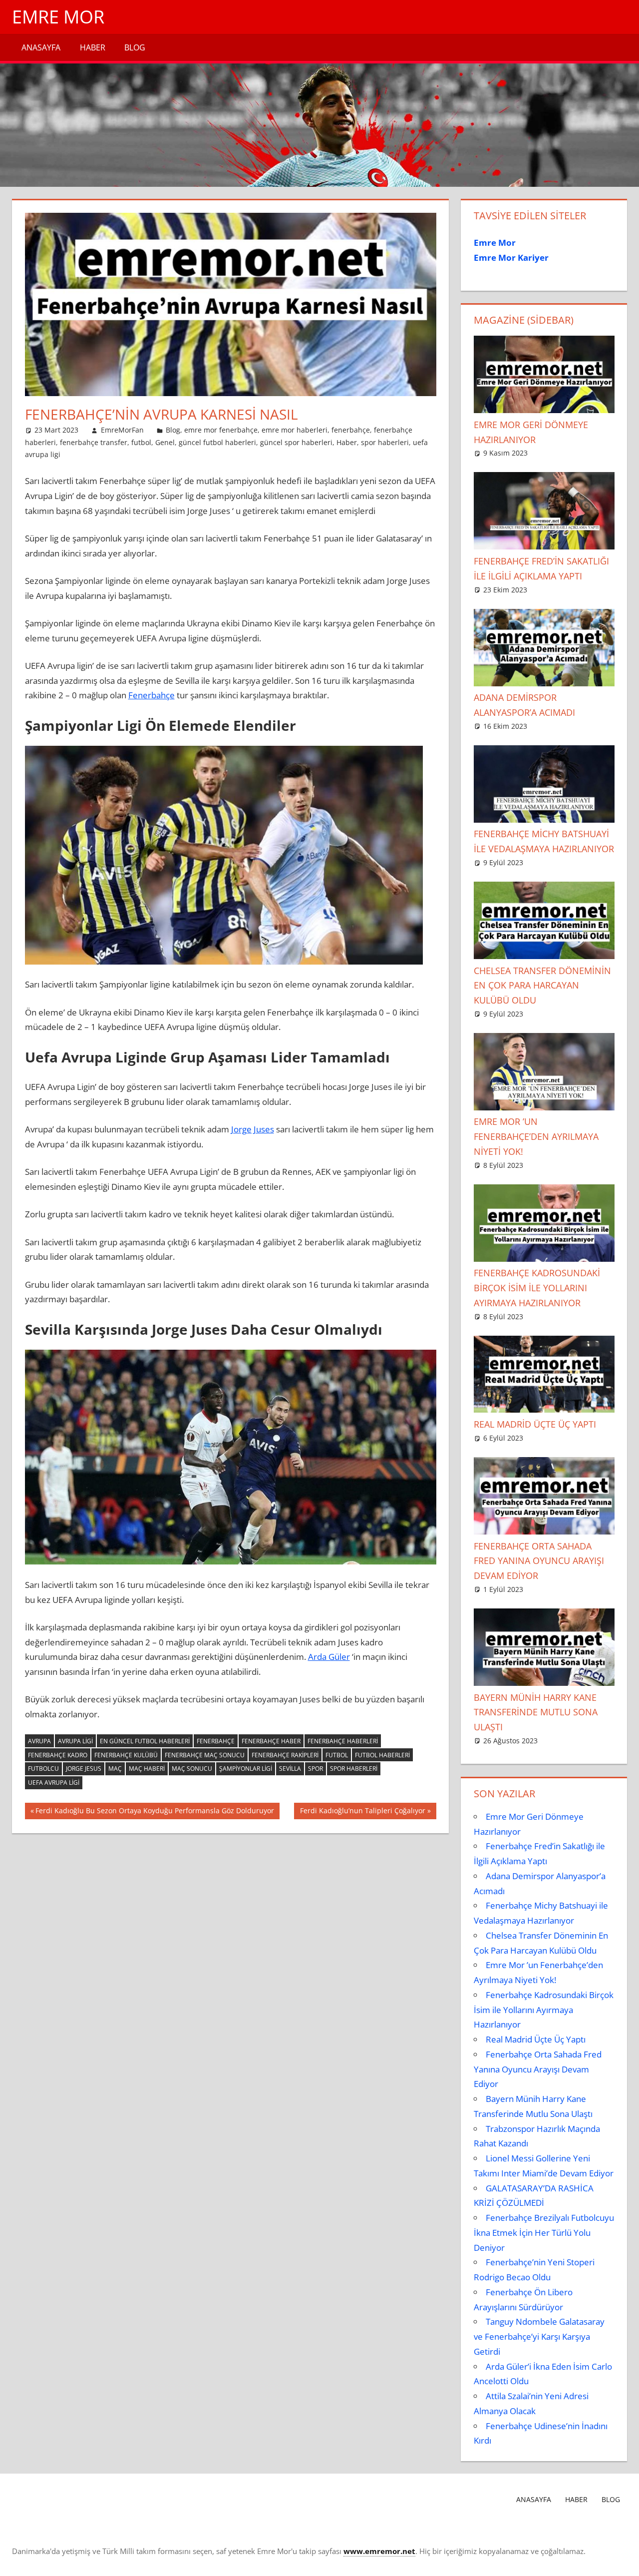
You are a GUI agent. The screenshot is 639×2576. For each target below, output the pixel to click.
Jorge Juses (253, 1129)
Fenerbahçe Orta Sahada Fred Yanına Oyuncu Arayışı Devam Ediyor (539, 1561)
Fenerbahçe (152, 695)
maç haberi (147, 1769)
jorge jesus (84, 1769)
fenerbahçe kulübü (126, 1755)
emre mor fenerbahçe (221, 430)
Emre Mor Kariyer (511, 258)
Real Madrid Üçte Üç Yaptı (535, 1424)
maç (115, 1769)
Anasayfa (41, 47)
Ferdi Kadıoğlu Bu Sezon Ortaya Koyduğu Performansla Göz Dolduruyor (155, 1812)
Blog (135, 47)
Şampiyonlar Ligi (246, 1769)
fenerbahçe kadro (58, 1755)
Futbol (337, 1755)
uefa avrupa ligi (54, 1783)
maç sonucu (192, 1769)
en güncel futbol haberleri (145, 1741)
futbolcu (43, 1769)
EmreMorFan (122, 430)
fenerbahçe (351, 430)
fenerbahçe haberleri (343, 1741)
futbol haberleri (382, 1755)
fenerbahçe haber (271, 1741)
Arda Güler (329, 1657)
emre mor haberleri (295, 430)
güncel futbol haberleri (217, 442)
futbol (141, 442)
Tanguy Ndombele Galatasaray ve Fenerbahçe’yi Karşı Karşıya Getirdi (539, 2336)
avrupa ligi (75, 1741)
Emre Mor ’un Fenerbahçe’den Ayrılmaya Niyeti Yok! (536, 1136)
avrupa (39, 1741)
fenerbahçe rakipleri (285, 1755)
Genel (165, 442)
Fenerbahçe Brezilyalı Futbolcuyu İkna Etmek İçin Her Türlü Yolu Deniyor (544, 2233)
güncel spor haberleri (296, 442)
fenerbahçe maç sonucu (205, 1755)
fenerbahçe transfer (94, 442)
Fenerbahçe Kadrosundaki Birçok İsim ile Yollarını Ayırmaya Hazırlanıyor (537, 1288)
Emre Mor (58, 17)
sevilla (290, 1769)
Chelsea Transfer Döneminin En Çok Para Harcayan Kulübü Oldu (542, 986)
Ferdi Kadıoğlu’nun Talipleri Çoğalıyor (362, 1812)
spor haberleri (385, 442)
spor (316, 1769)
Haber (93, 47)
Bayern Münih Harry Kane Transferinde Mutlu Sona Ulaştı (536, 1712)
